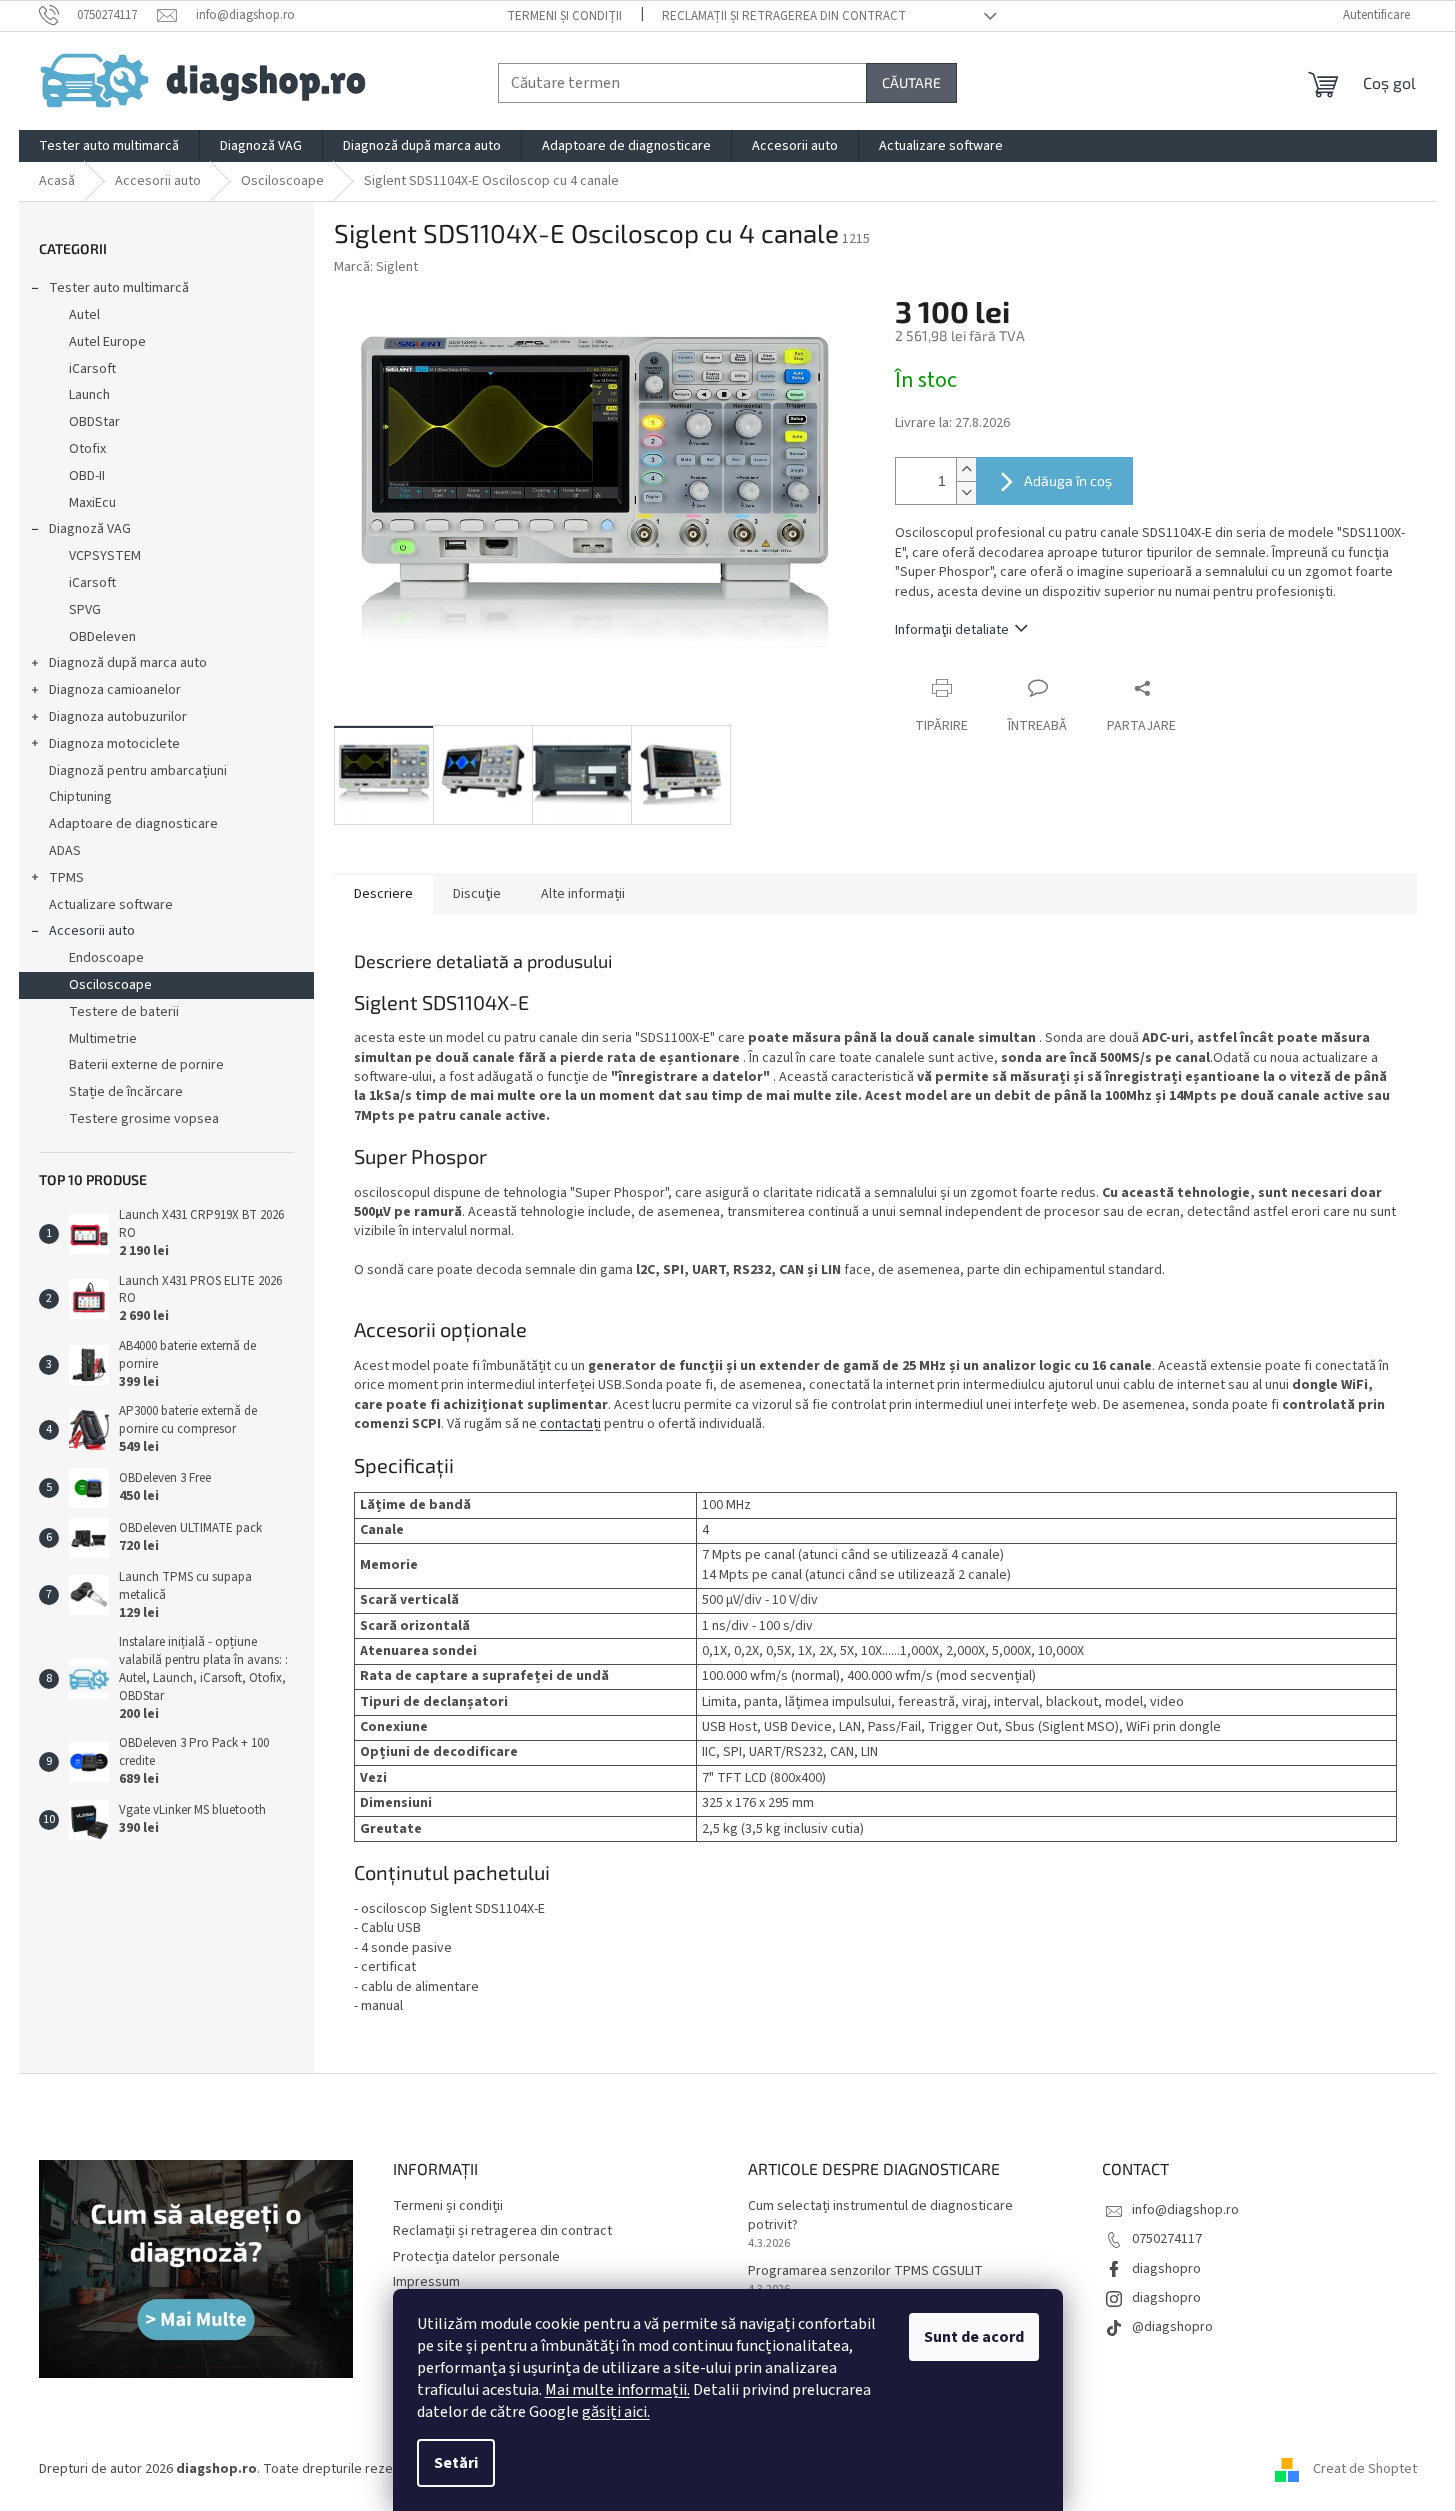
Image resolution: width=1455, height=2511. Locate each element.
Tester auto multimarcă (119, 288)
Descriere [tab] (383, 894)
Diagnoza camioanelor (115, 690)
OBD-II (87, 476)
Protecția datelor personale (476, 2257)
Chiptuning (80, 797)
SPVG (85, 610)
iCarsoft (92, 369)
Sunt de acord (974, 2337)
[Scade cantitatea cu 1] (966, 492)
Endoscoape (106, 958)
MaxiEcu (92, 503)
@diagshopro (1172, 2327)
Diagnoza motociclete (114, 744)
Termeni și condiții (564, 16)
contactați (570, 1424)
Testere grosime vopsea (144, 1119)
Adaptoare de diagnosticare (133, 824)
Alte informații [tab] (583, 894)
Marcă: (376, 267)
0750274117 (1167, 2239)
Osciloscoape (110, 985)
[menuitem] (109, 146)
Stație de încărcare (126, 1092)
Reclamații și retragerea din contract (784, 16)
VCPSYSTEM (105, 556)
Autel (84, 315)
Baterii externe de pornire (146, 1065)
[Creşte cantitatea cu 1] (966, 469)
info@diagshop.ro (1185, 2210)
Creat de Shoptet (1365, 2469)
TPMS (66, 878)
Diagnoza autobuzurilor (118, 717)
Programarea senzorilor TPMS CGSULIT (865, 2271)
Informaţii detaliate (952, 630)
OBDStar (94, 422)
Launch (89, 395)
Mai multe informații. (617, 2390)
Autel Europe (107, 342)
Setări (456, 2463)
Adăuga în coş (1068, 480)
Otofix (87, 449)
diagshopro (1166, 2269)
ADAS (65, 851)
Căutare (911, 82)
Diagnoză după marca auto (128, 663)
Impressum (426, 2282)
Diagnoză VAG (90, 529)
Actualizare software (111, 905)
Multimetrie (103, 1039)
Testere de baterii (124, 1012)
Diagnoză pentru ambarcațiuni (138, 771)
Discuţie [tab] (477, 894)
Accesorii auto (92, 931)
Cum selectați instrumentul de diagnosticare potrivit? (880, 2216)
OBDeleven (102, 637)
